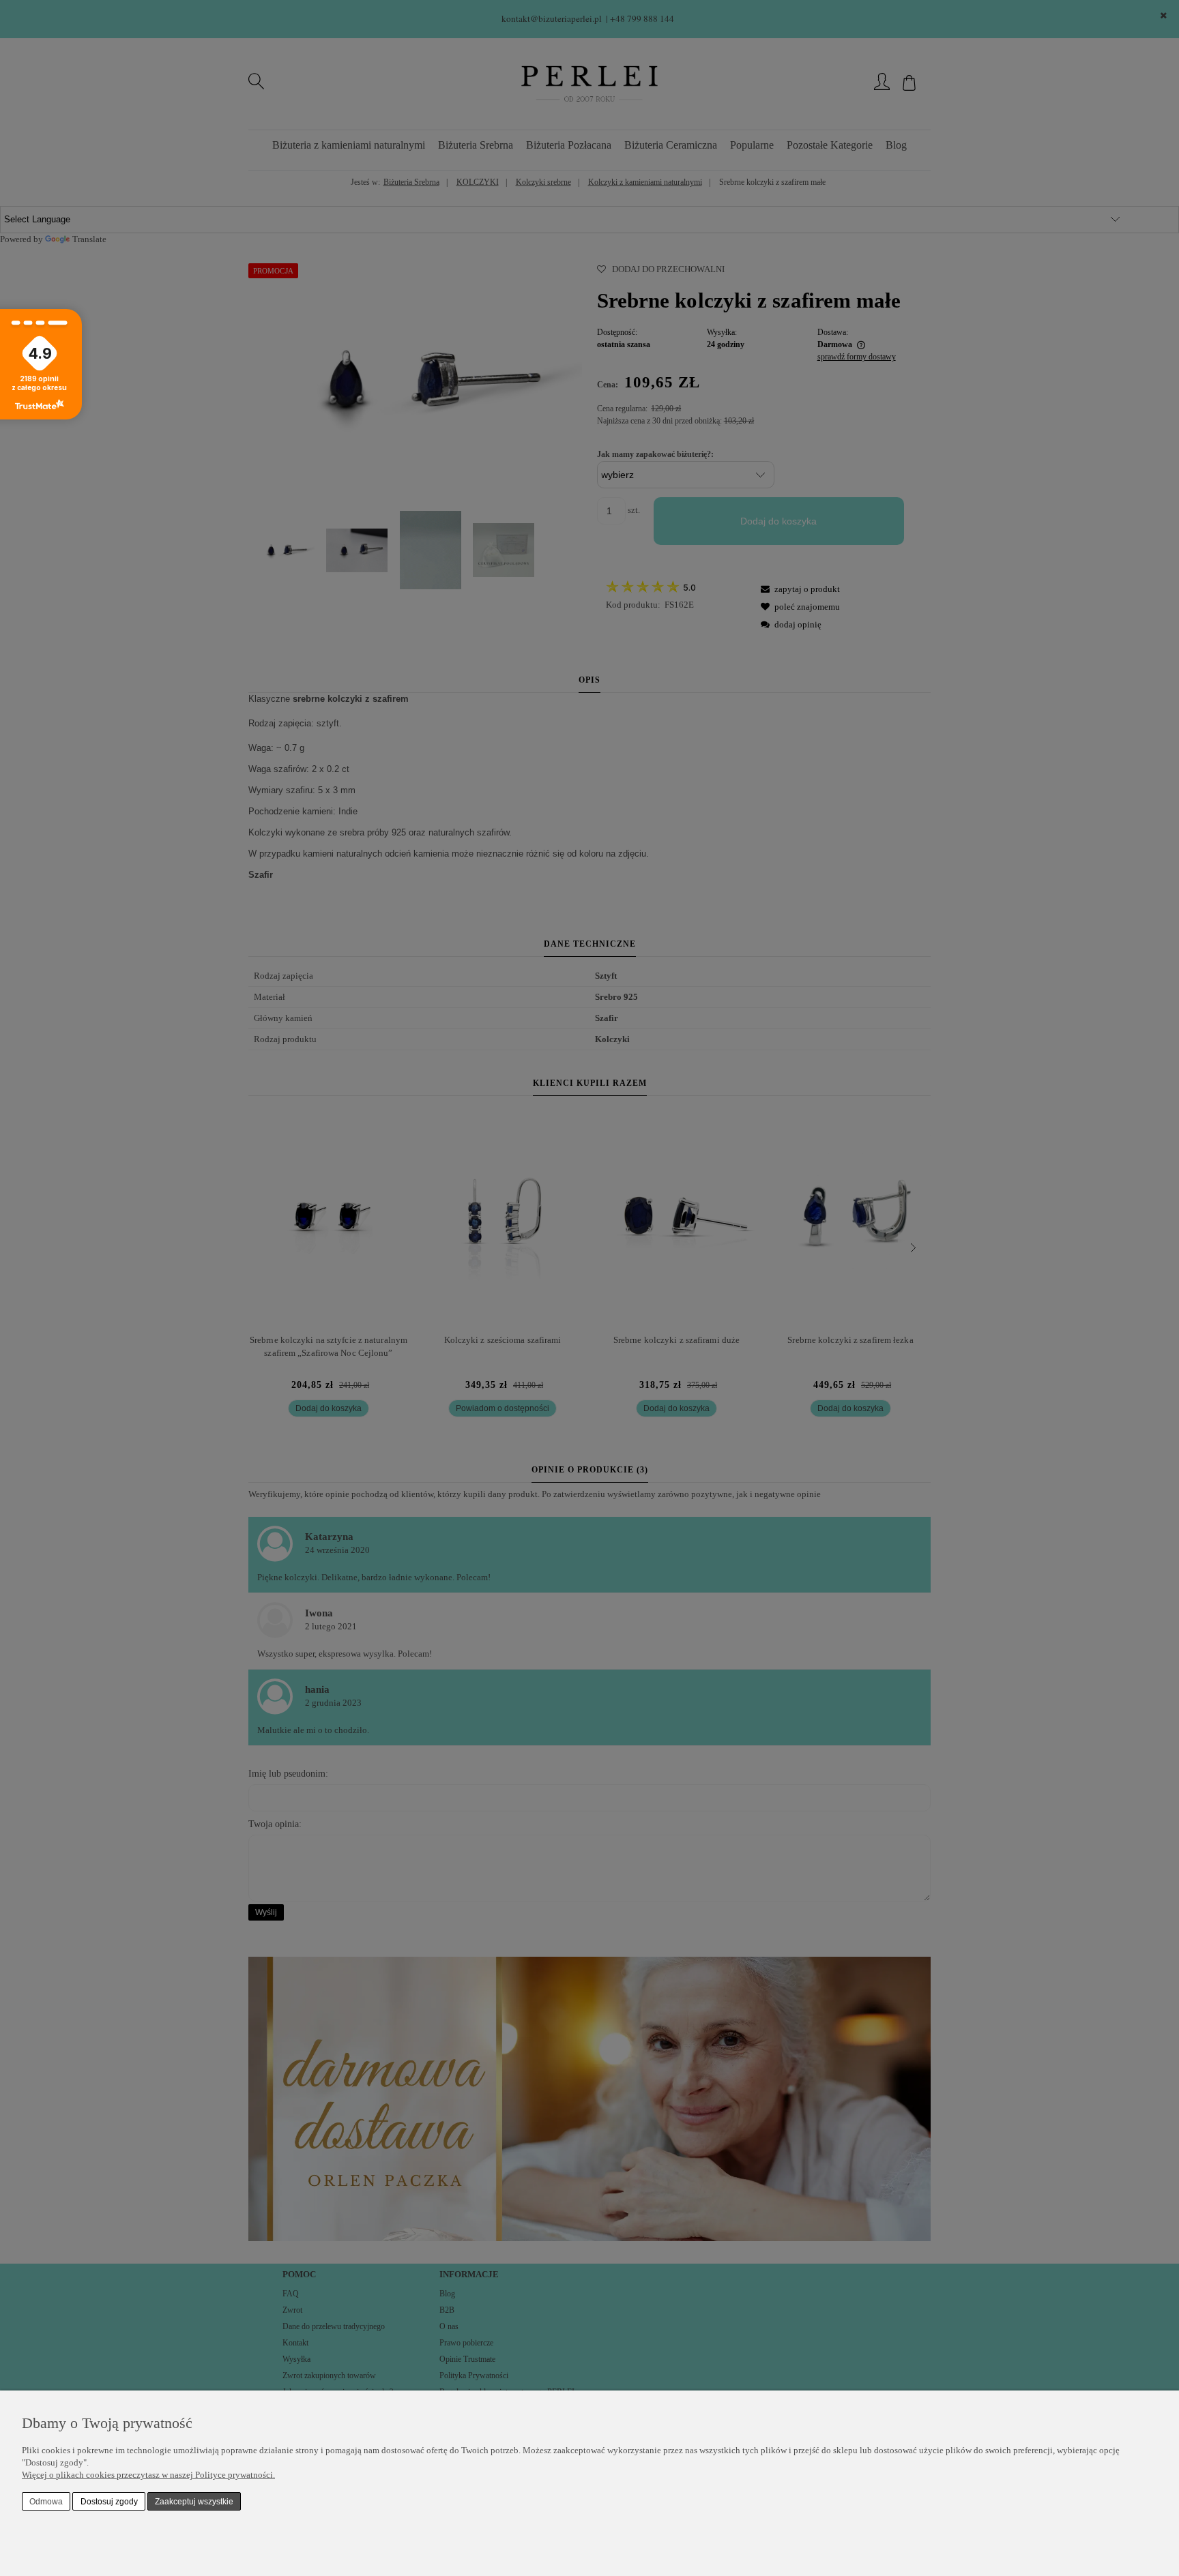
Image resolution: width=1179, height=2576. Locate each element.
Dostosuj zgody (109, 2502)
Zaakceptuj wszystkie (194, 2502)
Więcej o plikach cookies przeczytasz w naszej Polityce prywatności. (148, 2475)
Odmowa (46, 2502)
